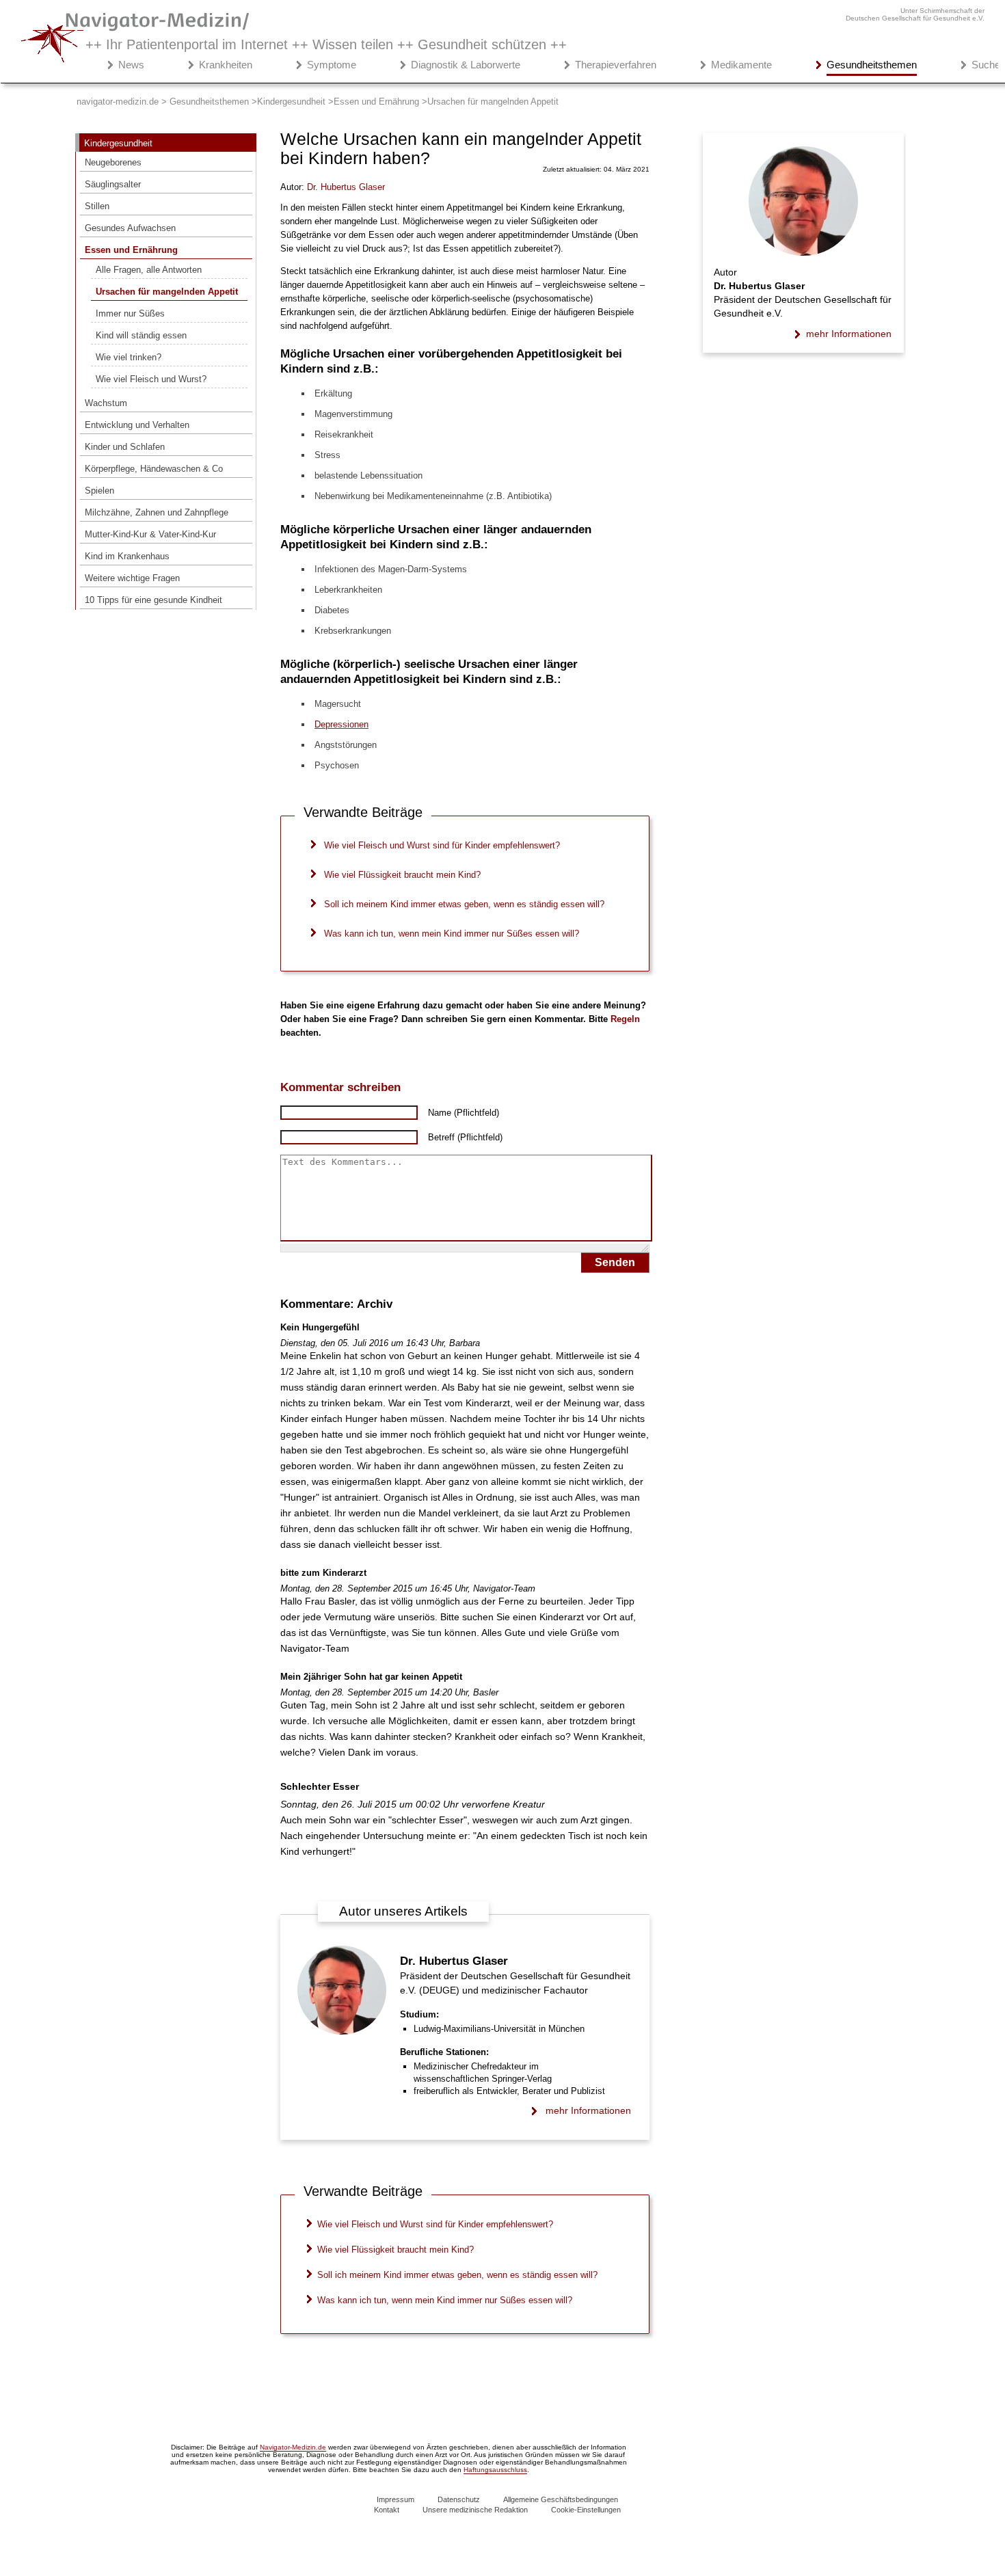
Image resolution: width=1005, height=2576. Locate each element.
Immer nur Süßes (130, 313)
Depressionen (341, 724)
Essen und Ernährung (131, 250)
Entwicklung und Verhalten (137, 425)
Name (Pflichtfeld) (464, 1113)
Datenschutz (459, 2499)
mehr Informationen (588, 2110)
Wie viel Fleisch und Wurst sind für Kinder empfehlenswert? (442, 845)
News (131, 65)
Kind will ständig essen (141, 335)
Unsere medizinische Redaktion (475, 2510)
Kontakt (387, 2510)
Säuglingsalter (113, 184)
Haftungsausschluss (495, 2470)
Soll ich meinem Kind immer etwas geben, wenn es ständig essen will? (464, 904)
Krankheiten (226, 65)
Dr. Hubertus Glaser (454, 1961)
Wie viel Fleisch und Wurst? (151, 379)
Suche (986, 65)
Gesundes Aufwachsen (130, 228)
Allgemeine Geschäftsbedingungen (561, 2499)
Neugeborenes (113, 162)
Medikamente (741, 65)
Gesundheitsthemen (872, 65)
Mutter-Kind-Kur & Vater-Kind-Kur (150, 534)
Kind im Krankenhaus (127, 556)
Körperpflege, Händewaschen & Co (154, 469)
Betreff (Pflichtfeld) (465, 1137)
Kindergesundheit (118, 143)
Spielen (99, 491)
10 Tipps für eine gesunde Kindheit (153, 600)
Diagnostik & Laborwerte (466, 65)
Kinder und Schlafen (125, 447)
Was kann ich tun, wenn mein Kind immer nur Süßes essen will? (452, 934)
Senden (615, 1262)
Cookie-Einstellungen (586, 2510)
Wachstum (106, 403)
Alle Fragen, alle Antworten (149, 270)
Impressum (396, 2499)
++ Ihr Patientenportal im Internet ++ (326, 44)
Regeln (625, 1019)
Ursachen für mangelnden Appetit (167, 292)
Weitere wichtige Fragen (132, 578)
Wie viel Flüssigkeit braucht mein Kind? (402, 875)
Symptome (332, 65)
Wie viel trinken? (129, 357)
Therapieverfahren (616, 65)
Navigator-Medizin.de (293, 2447)
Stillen (97, 206)
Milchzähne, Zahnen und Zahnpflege (157, 512)
